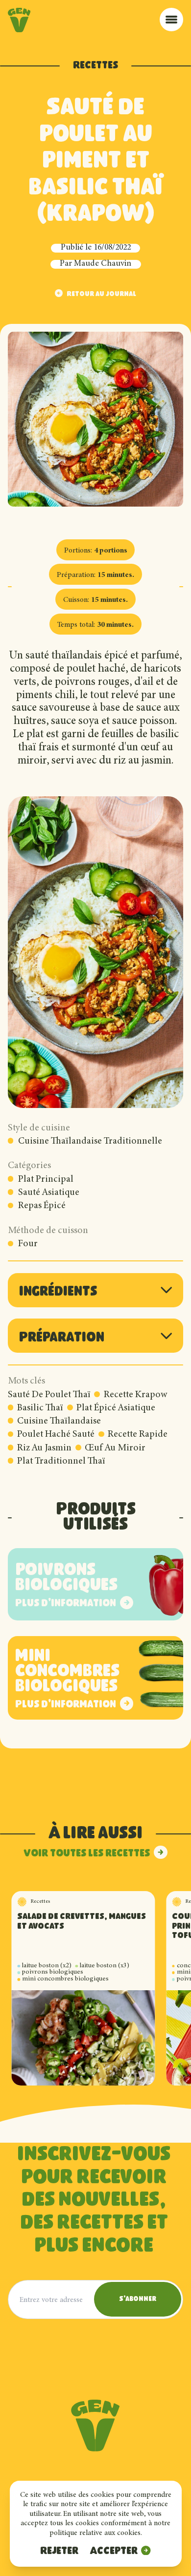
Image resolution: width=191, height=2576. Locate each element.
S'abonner (138, 2299)
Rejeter (59, 2551)
